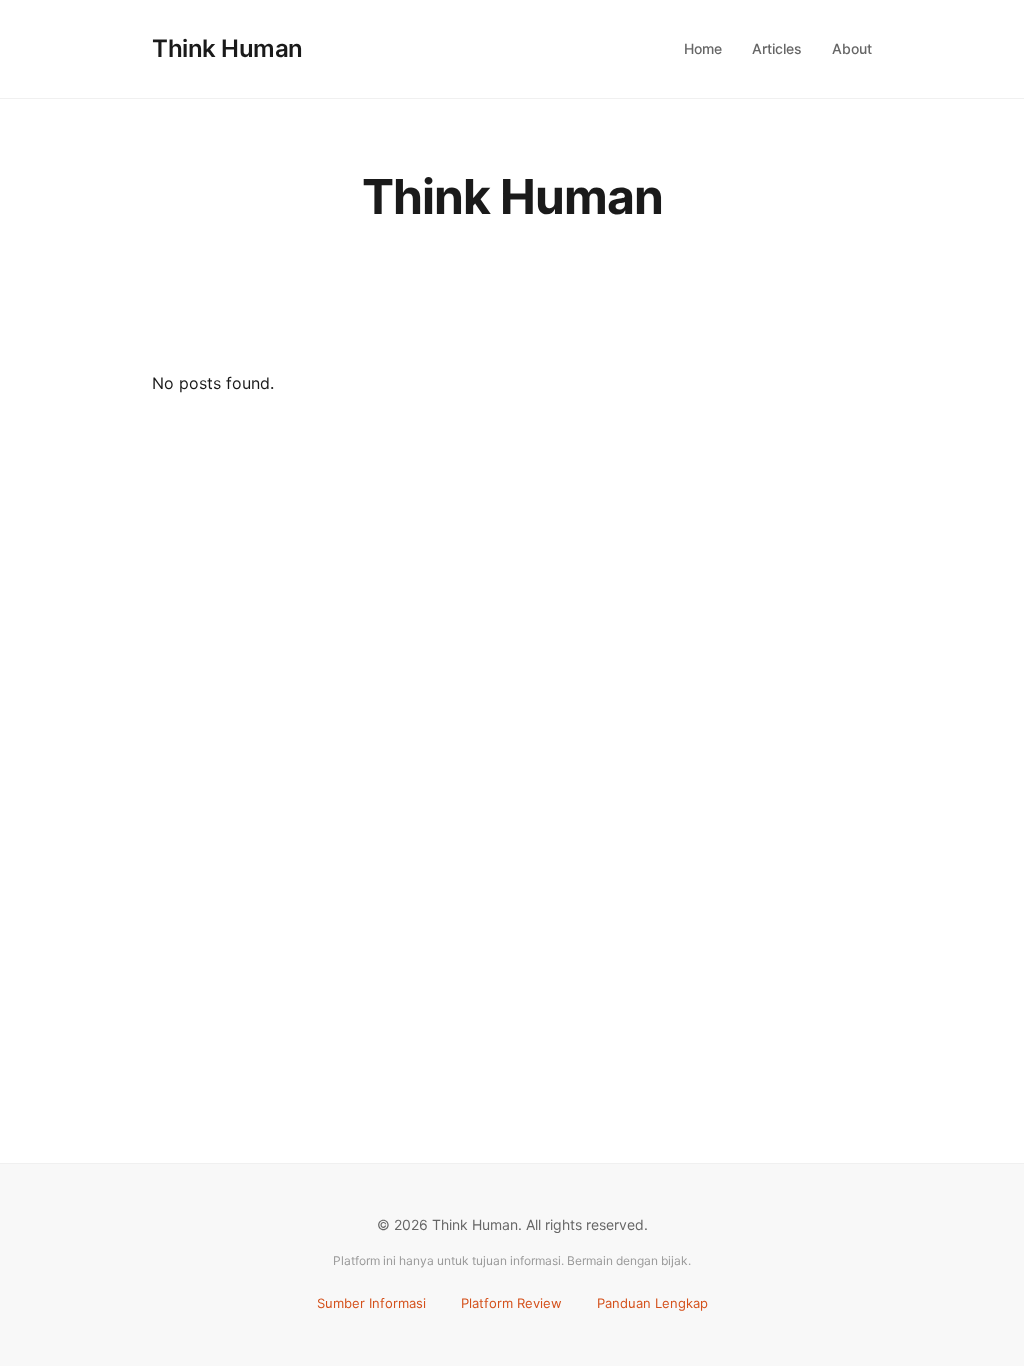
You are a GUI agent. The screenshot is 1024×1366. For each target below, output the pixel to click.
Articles (777, 48)
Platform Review (511, 1303)
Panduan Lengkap (652, 1303)
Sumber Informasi (371, 1303)
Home (703, 48)
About (852, 48)
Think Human (227, 48)
